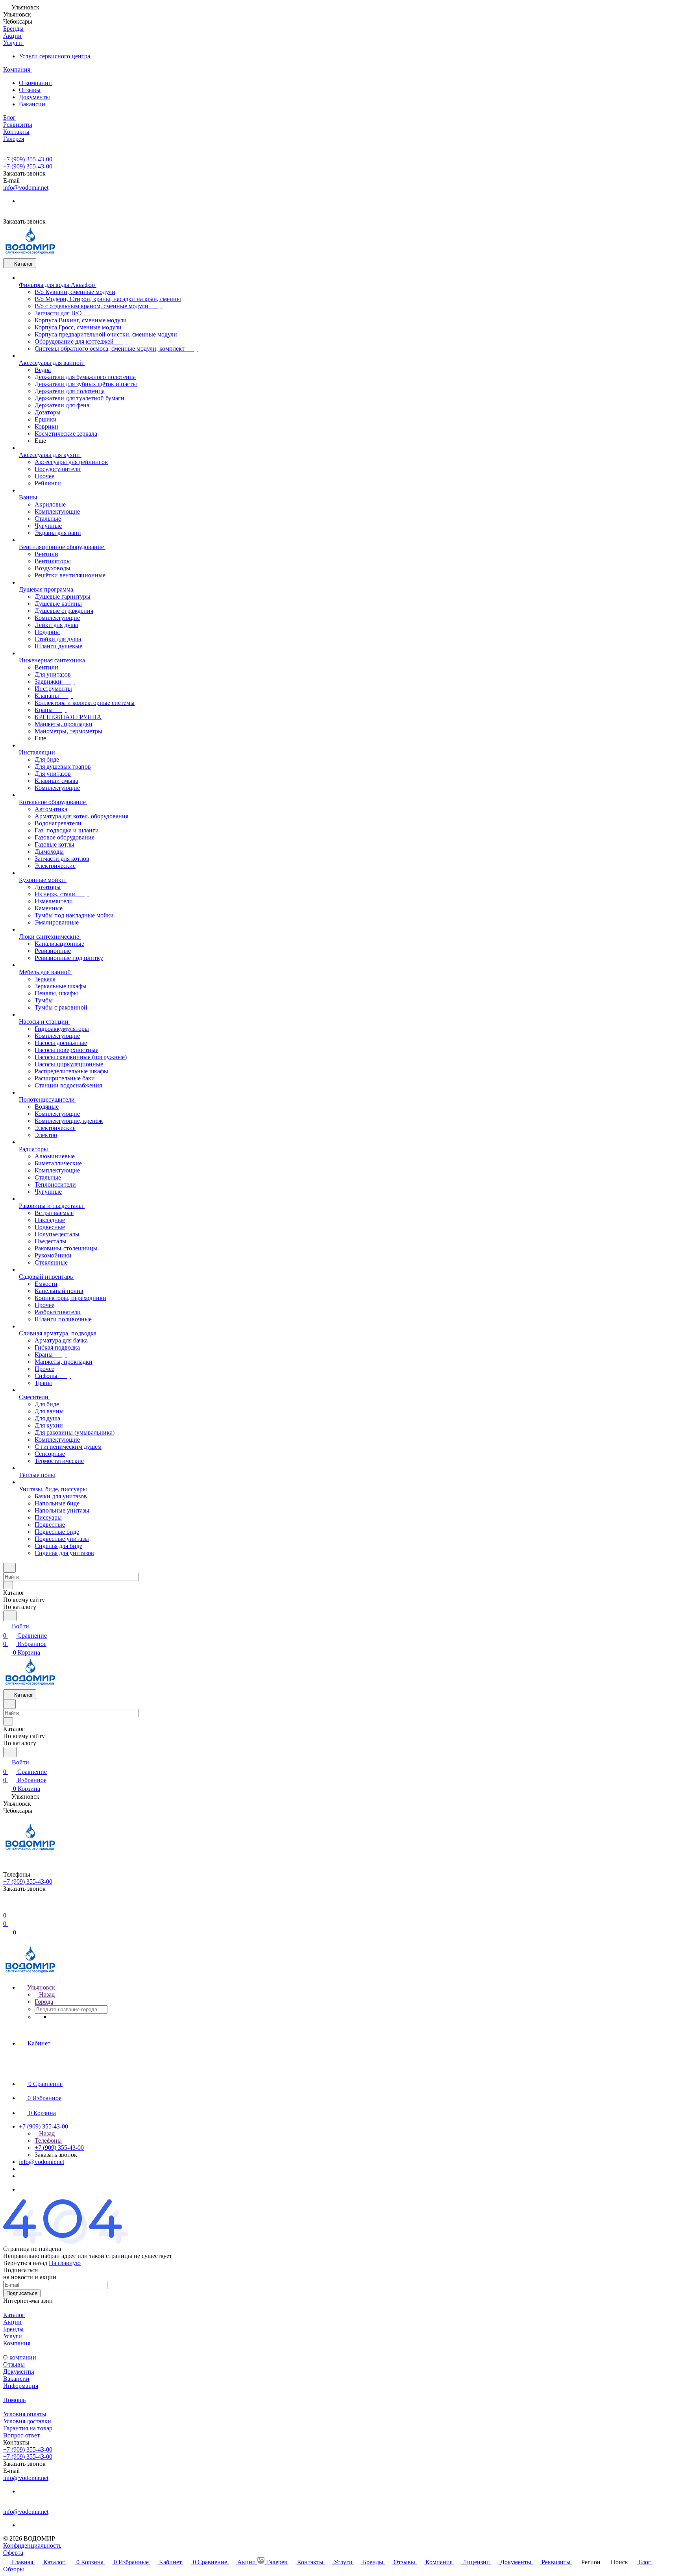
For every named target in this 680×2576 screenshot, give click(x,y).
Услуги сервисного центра (55, 56)
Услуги (13, 2336)
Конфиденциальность (32, 2545)
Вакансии (32, 104)
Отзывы (30, 90)
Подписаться (22, 2293)
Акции (12, 2322)
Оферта (13, 2553)
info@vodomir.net (26, 188)
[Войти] (7, 1906)
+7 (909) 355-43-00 (28, 159)
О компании (35, 83)
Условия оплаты (25, 2414)
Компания (17, 2343)
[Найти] (10, 1616)
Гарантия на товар (28, 2428)
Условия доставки (27, 2421)
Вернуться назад (25, 2263)
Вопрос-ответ (21, 2435)
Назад (46, 1994)
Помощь (14, 2400)
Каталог (14, 2315)
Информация (21, 2386)
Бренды (13, 2329)
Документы (34, 97)
